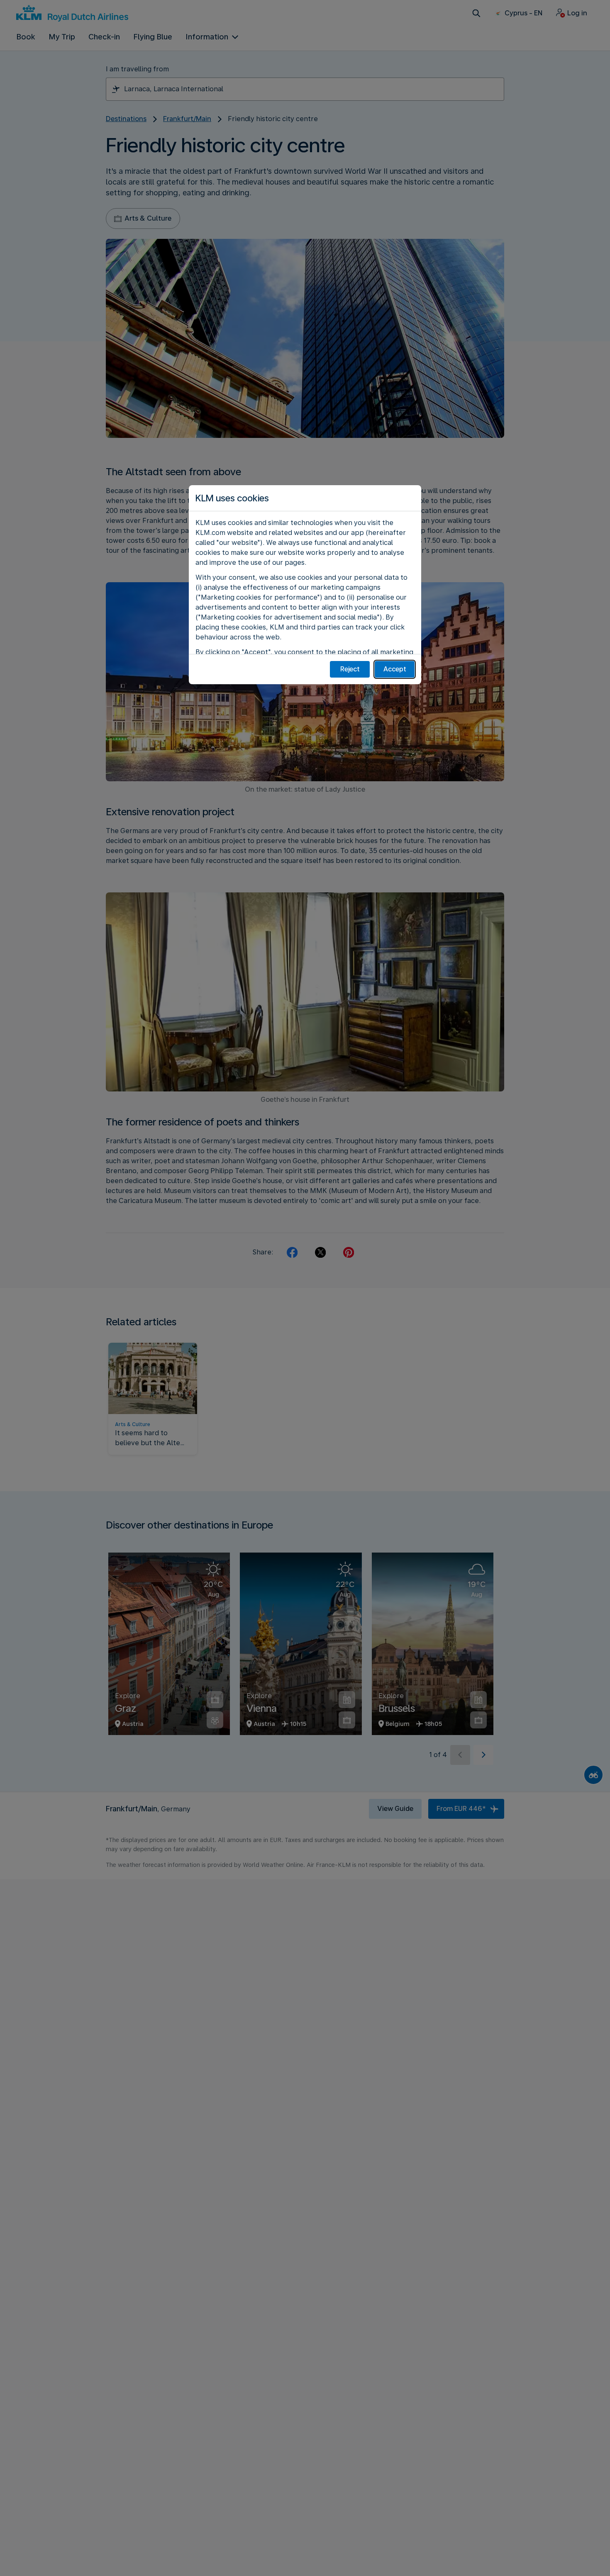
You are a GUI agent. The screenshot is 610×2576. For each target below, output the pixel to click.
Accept (395, 669)
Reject (350, 669)
